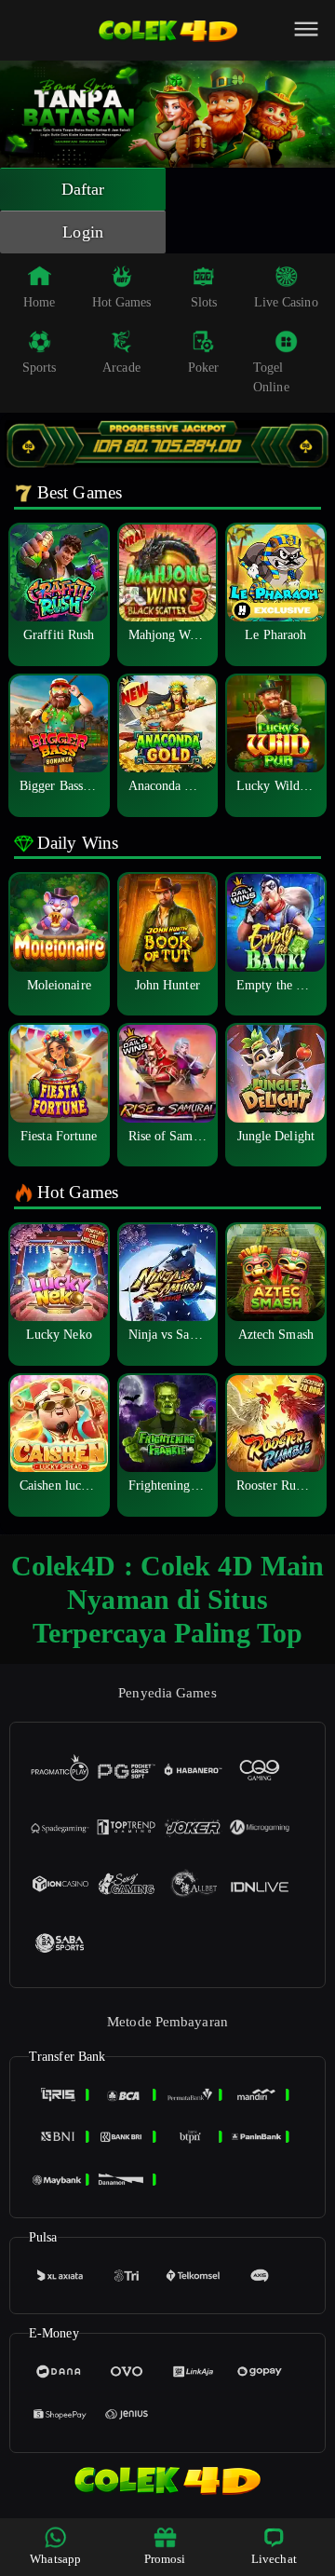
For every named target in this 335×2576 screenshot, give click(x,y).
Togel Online (271, 377)
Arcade (121, 368)
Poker (204, 368)
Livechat (274, 2559)
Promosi (165, 2559)
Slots (204, 302)
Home (39, 302)
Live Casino (286, 302)
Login (83, 232)
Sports (40, 368)
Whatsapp (55, 2559)
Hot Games (122, 302)
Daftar (83, 189)
